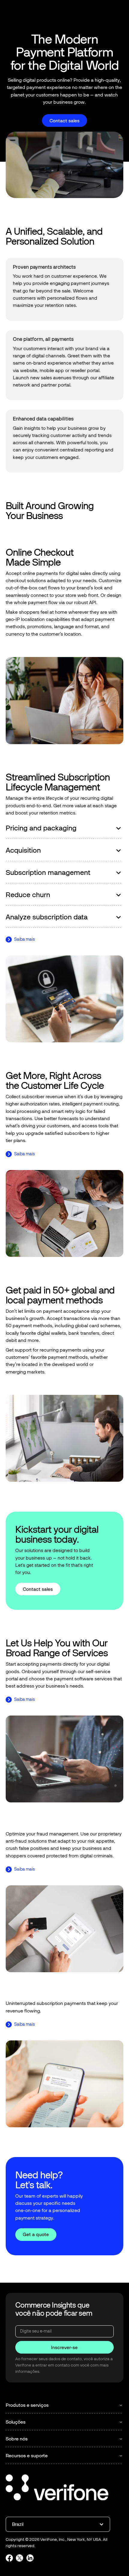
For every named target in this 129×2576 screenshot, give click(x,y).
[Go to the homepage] (57, 2488)
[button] (118, 13)
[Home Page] (25, 13)
